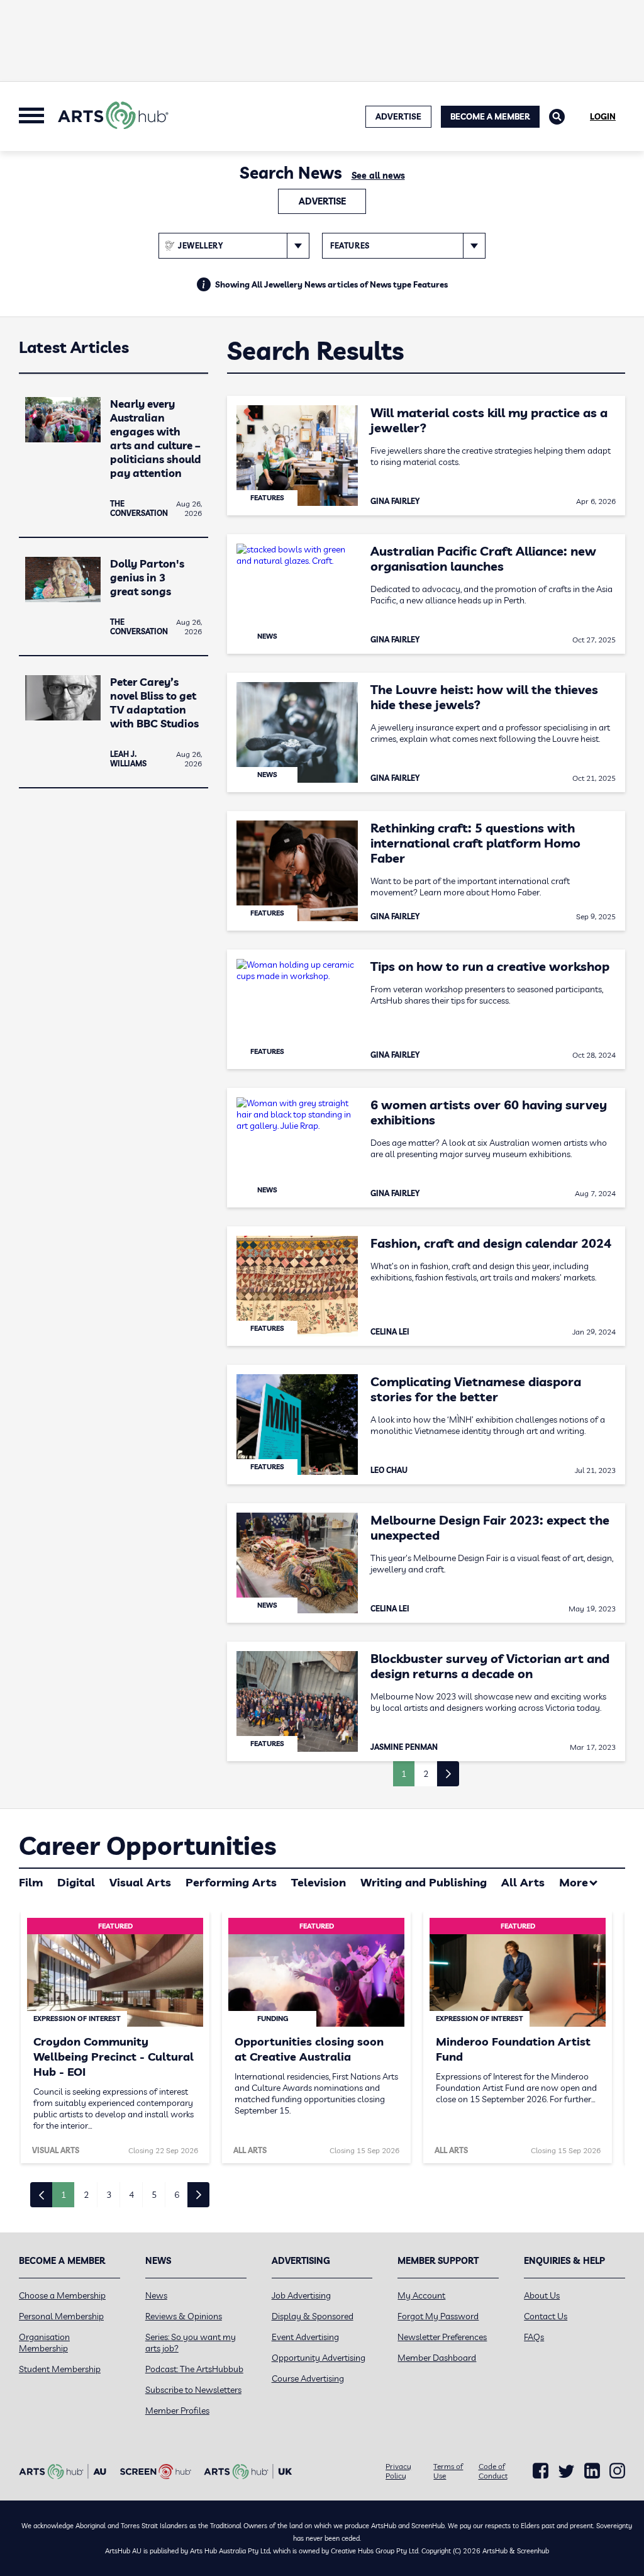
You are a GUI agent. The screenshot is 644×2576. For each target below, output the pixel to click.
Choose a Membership (62, 2295)
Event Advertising (305, 2337)
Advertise (322, 201)
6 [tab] (177, 2195)
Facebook (541, 2471)
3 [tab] (109, 2195)
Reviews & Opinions (184, 2316)
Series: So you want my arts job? (191, 2343)
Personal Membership (61, 2316)
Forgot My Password (438, 2316)
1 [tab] (64, 2195)
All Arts (523, 1882)
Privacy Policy (398, 2471)
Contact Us (546, 2316)
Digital (76, 1882)
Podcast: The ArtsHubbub (194, 2369)
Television (319, 1882)
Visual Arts (140, 1882)
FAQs (534, 2337)
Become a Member (490, 116)
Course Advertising (308, 2378)
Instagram (617, 2471)
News (156, 2295)
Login (603, 116)
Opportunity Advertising (319, 2358)
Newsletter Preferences (442, 2337)
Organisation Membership (44, 2343)
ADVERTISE (398, 116)
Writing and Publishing (424, 1882)
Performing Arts (231, 1882)
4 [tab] (131, 2195)
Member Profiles (177, 2411)
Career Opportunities (147, 1845)
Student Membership (60, 2369)
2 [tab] (86, 2195)
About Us (542, 2295)
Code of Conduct (493, 2471)
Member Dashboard (437, 2358)
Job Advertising (301, 2295)
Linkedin (592, 2471)
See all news (378, 176)
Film (31, 1882)
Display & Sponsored (313, 2316)
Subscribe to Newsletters (193, 2390)
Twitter (566, 2471)
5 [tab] (154, 2195)
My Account (421, 2295)
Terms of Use (448, 2471)
